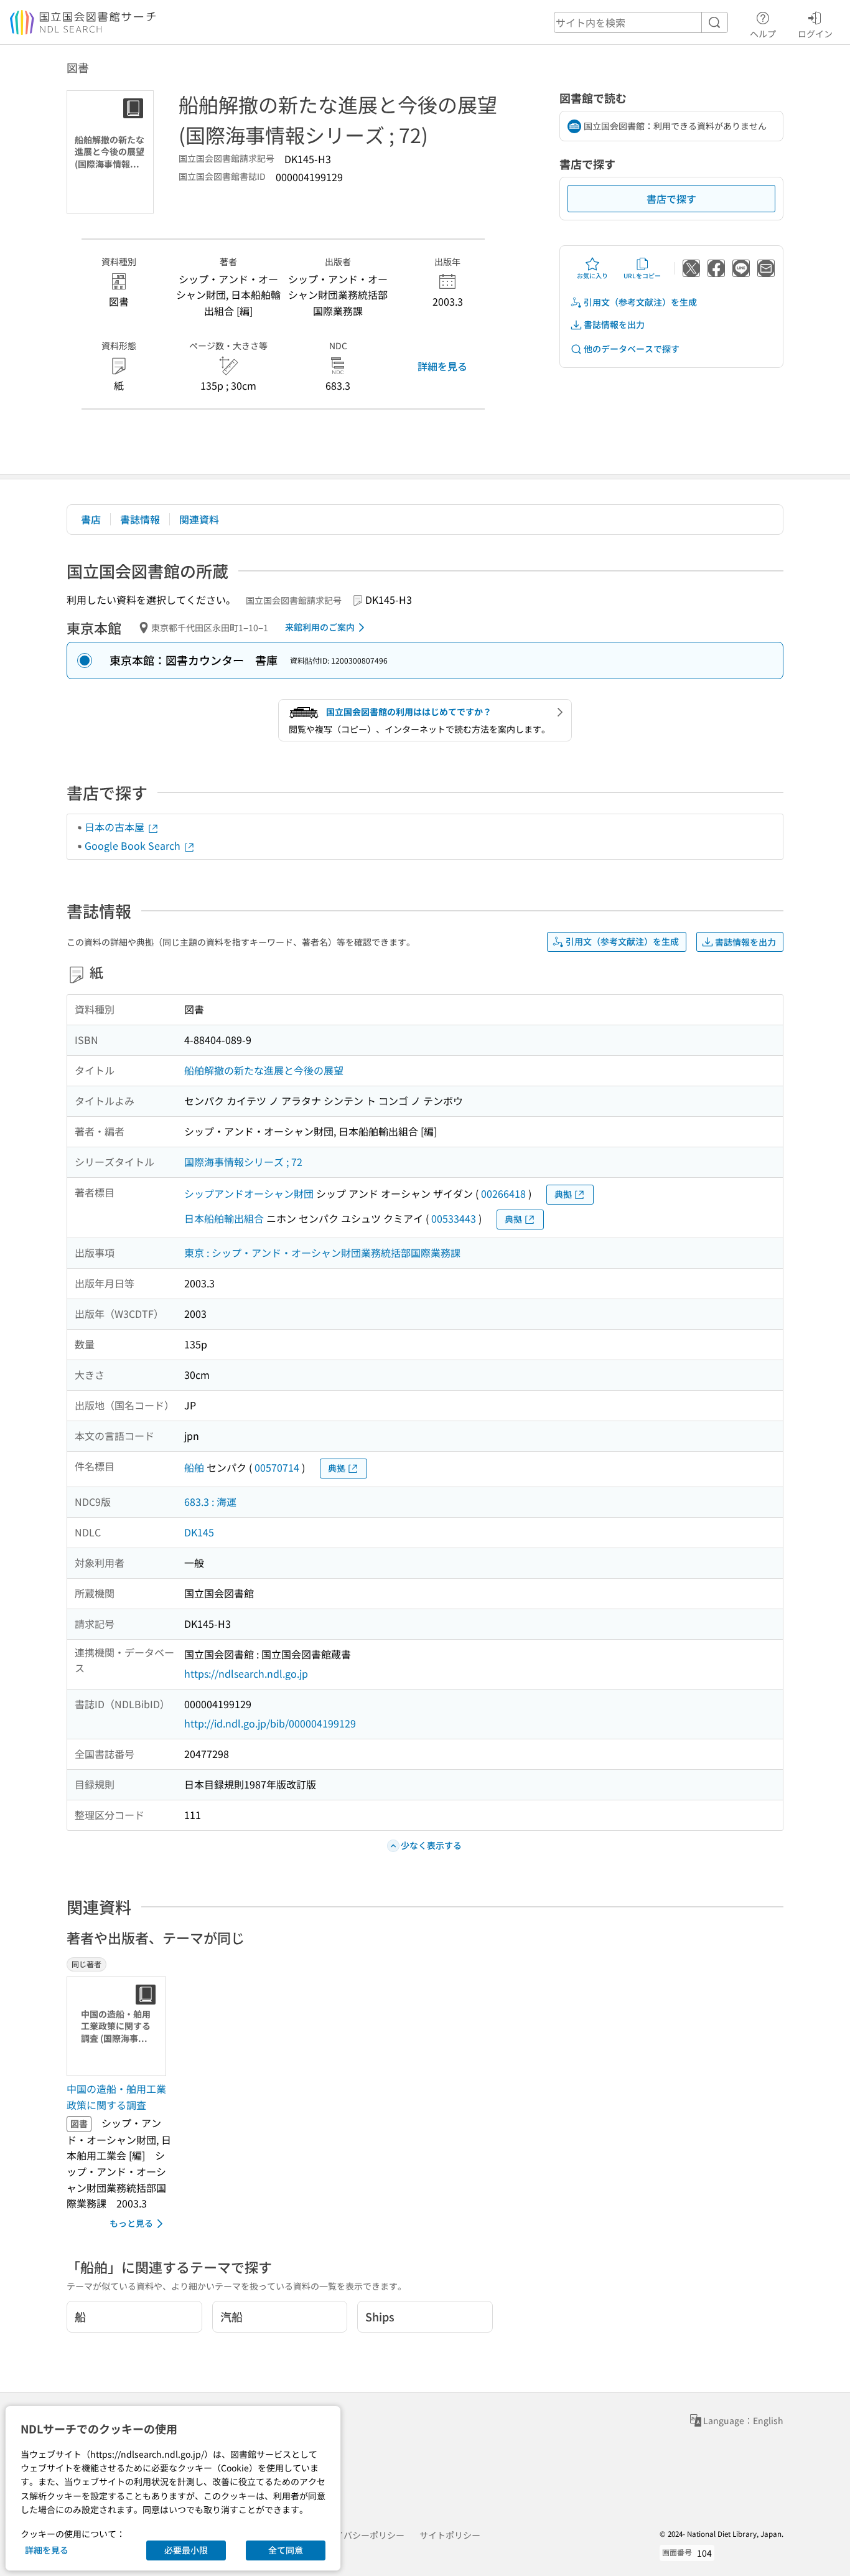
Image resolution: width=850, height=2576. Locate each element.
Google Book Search (134, 845)
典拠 (563, 1194)
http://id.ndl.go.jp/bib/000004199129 (270, 1723)
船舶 (194, 1467)
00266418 (503, 1193)
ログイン (815, 33)
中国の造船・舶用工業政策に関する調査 (116, 2097)
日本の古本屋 (116, 827)
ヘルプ (763, 33)
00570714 (277, 1467)
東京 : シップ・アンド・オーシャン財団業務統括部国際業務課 (322, 1253)
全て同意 (286, 2550)
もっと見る (131, 2223)
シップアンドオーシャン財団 (249, 1193)
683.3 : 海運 (210, 1502)
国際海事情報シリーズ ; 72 (243, 1162)
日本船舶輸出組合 (224, 1218)
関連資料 (199, 519)
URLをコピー (642, 275)
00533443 (454, 1218)
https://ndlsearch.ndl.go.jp (246, 1673)
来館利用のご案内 (320, 627)
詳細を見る (442, 366)
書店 (91, 519)
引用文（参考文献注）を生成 (640, 302)
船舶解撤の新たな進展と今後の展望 (264, 1070)
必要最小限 (186, 2550)
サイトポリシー (450, 2535)
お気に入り (592, 275)
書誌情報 (140, 519)
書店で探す (671, 199)
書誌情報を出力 (614, 324)
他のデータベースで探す (632, 349)
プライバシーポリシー (361, 2535)
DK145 (199, 1532)
